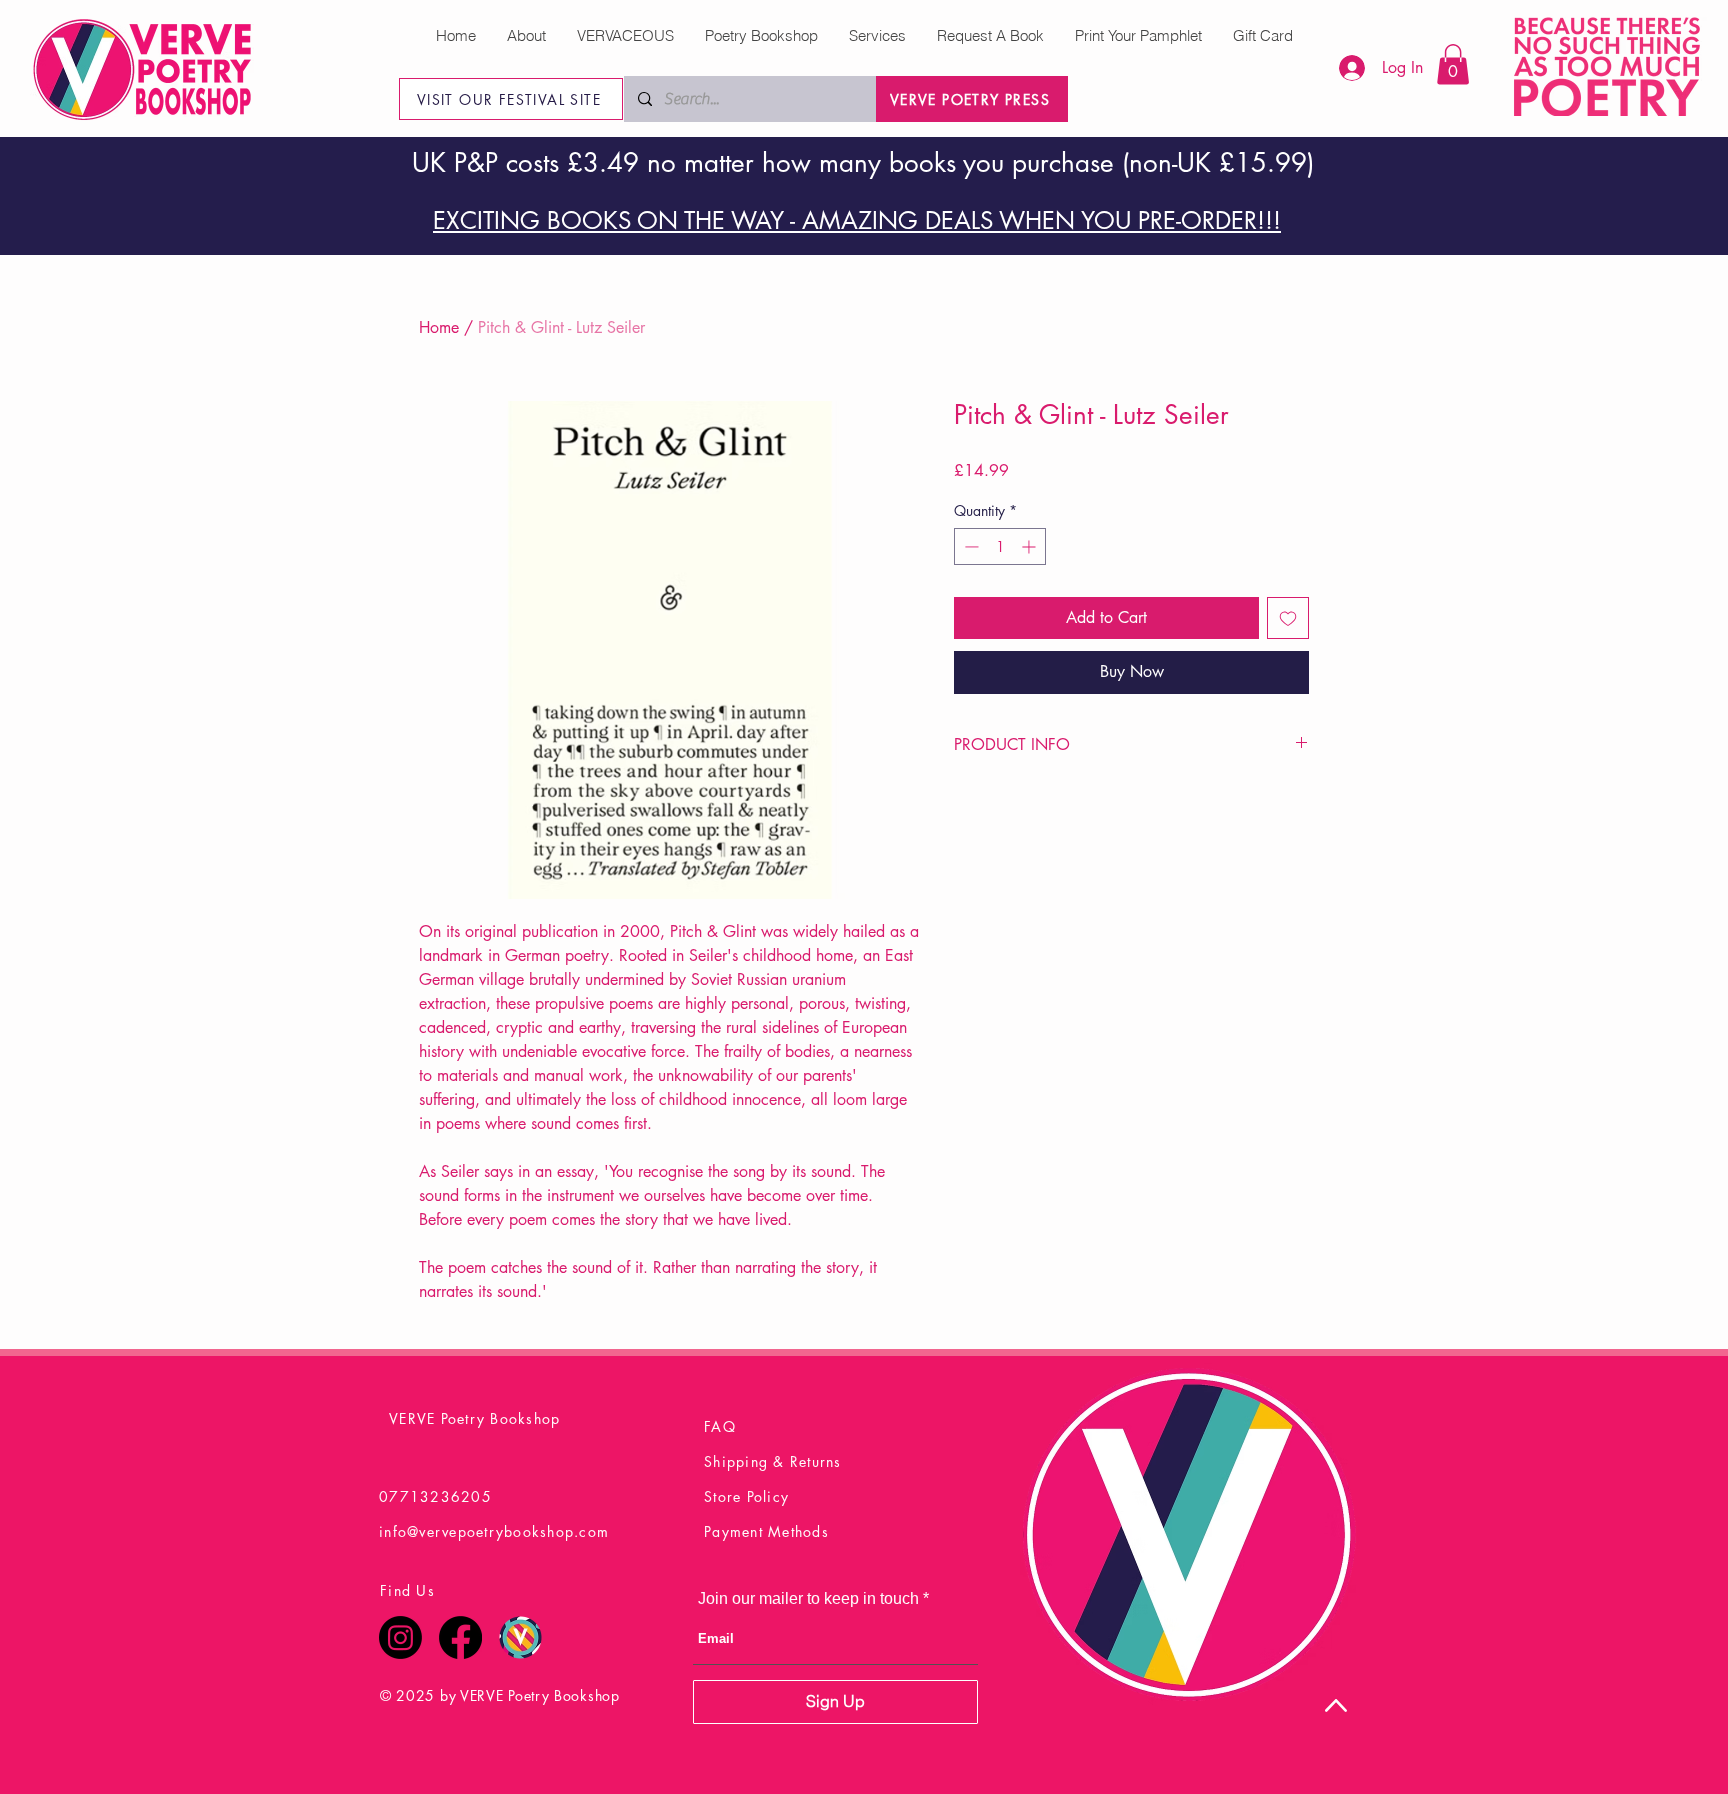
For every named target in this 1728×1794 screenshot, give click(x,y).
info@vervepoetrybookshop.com (494, 1531)
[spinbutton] (1000, 546)
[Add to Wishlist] (1288, 618)
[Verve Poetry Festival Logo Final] (520, 1637)
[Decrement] (969, 546)
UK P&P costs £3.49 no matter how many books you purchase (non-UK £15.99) (863, 163)
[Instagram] (400, 1637)
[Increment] (1030, 546)
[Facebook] (460, 1637)
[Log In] (1342, 68)
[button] (1453, 64)
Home (439, 327)
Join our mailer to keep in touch (808, 1599)
